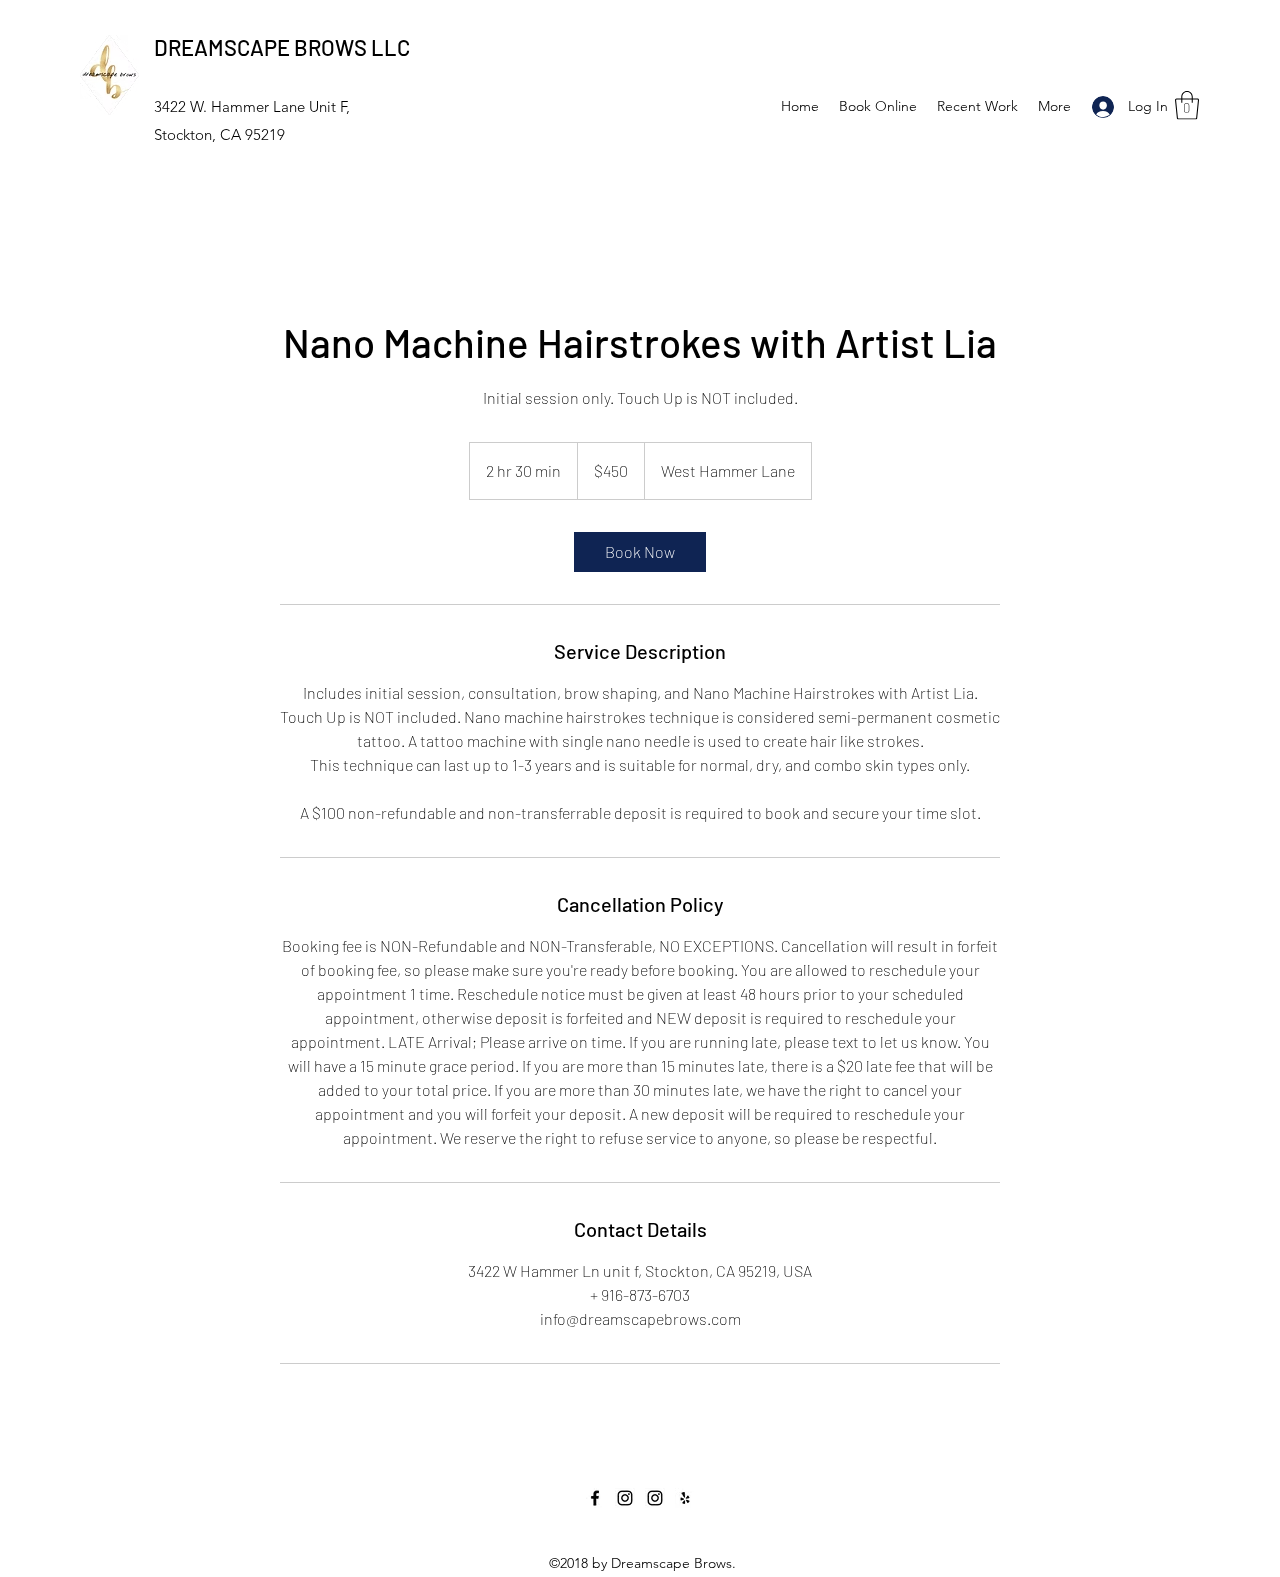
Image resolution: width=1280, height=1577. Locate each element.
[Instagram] (625, 1498)
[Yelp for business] (685, 1498)
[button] (1187, 105)
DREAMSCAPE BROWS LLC (282, 47)
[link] (640, 552)
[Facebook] (595, 1498)
